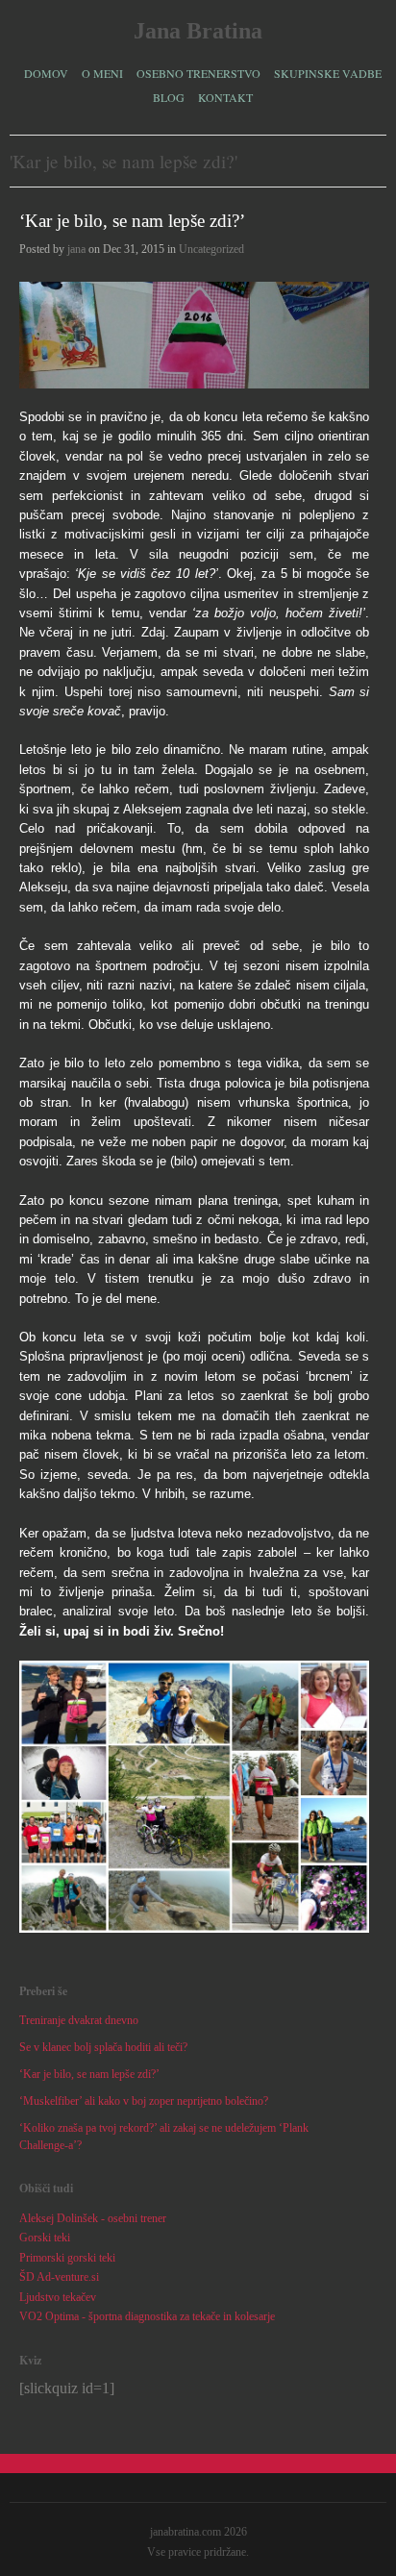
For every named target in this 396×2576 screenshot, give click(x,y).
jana (76, 249)
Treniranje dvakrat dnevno (79, 2020)
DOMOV (46, 73)
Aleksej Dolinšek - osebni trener (93, 2218)
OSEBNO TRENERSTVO (198, 71)
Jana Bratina (198, 31)
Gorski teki (45, 2238)
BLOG (169, 97)
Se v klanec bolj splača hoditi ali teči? (103, 2047)
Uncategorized (211, 249)
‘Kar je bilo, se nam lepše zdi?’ (132, 221)
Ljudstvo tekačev (58, 2297)
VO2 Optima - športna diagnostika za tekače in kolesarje (147, 2316)
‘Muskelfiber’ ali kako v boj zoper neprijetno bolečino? (144, 2101)
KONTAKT (225, 97)
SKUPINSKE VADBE (328, 71)
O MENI (102, 71)
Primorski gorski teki (67, 2258)
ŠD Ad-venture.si (59, 2277)
